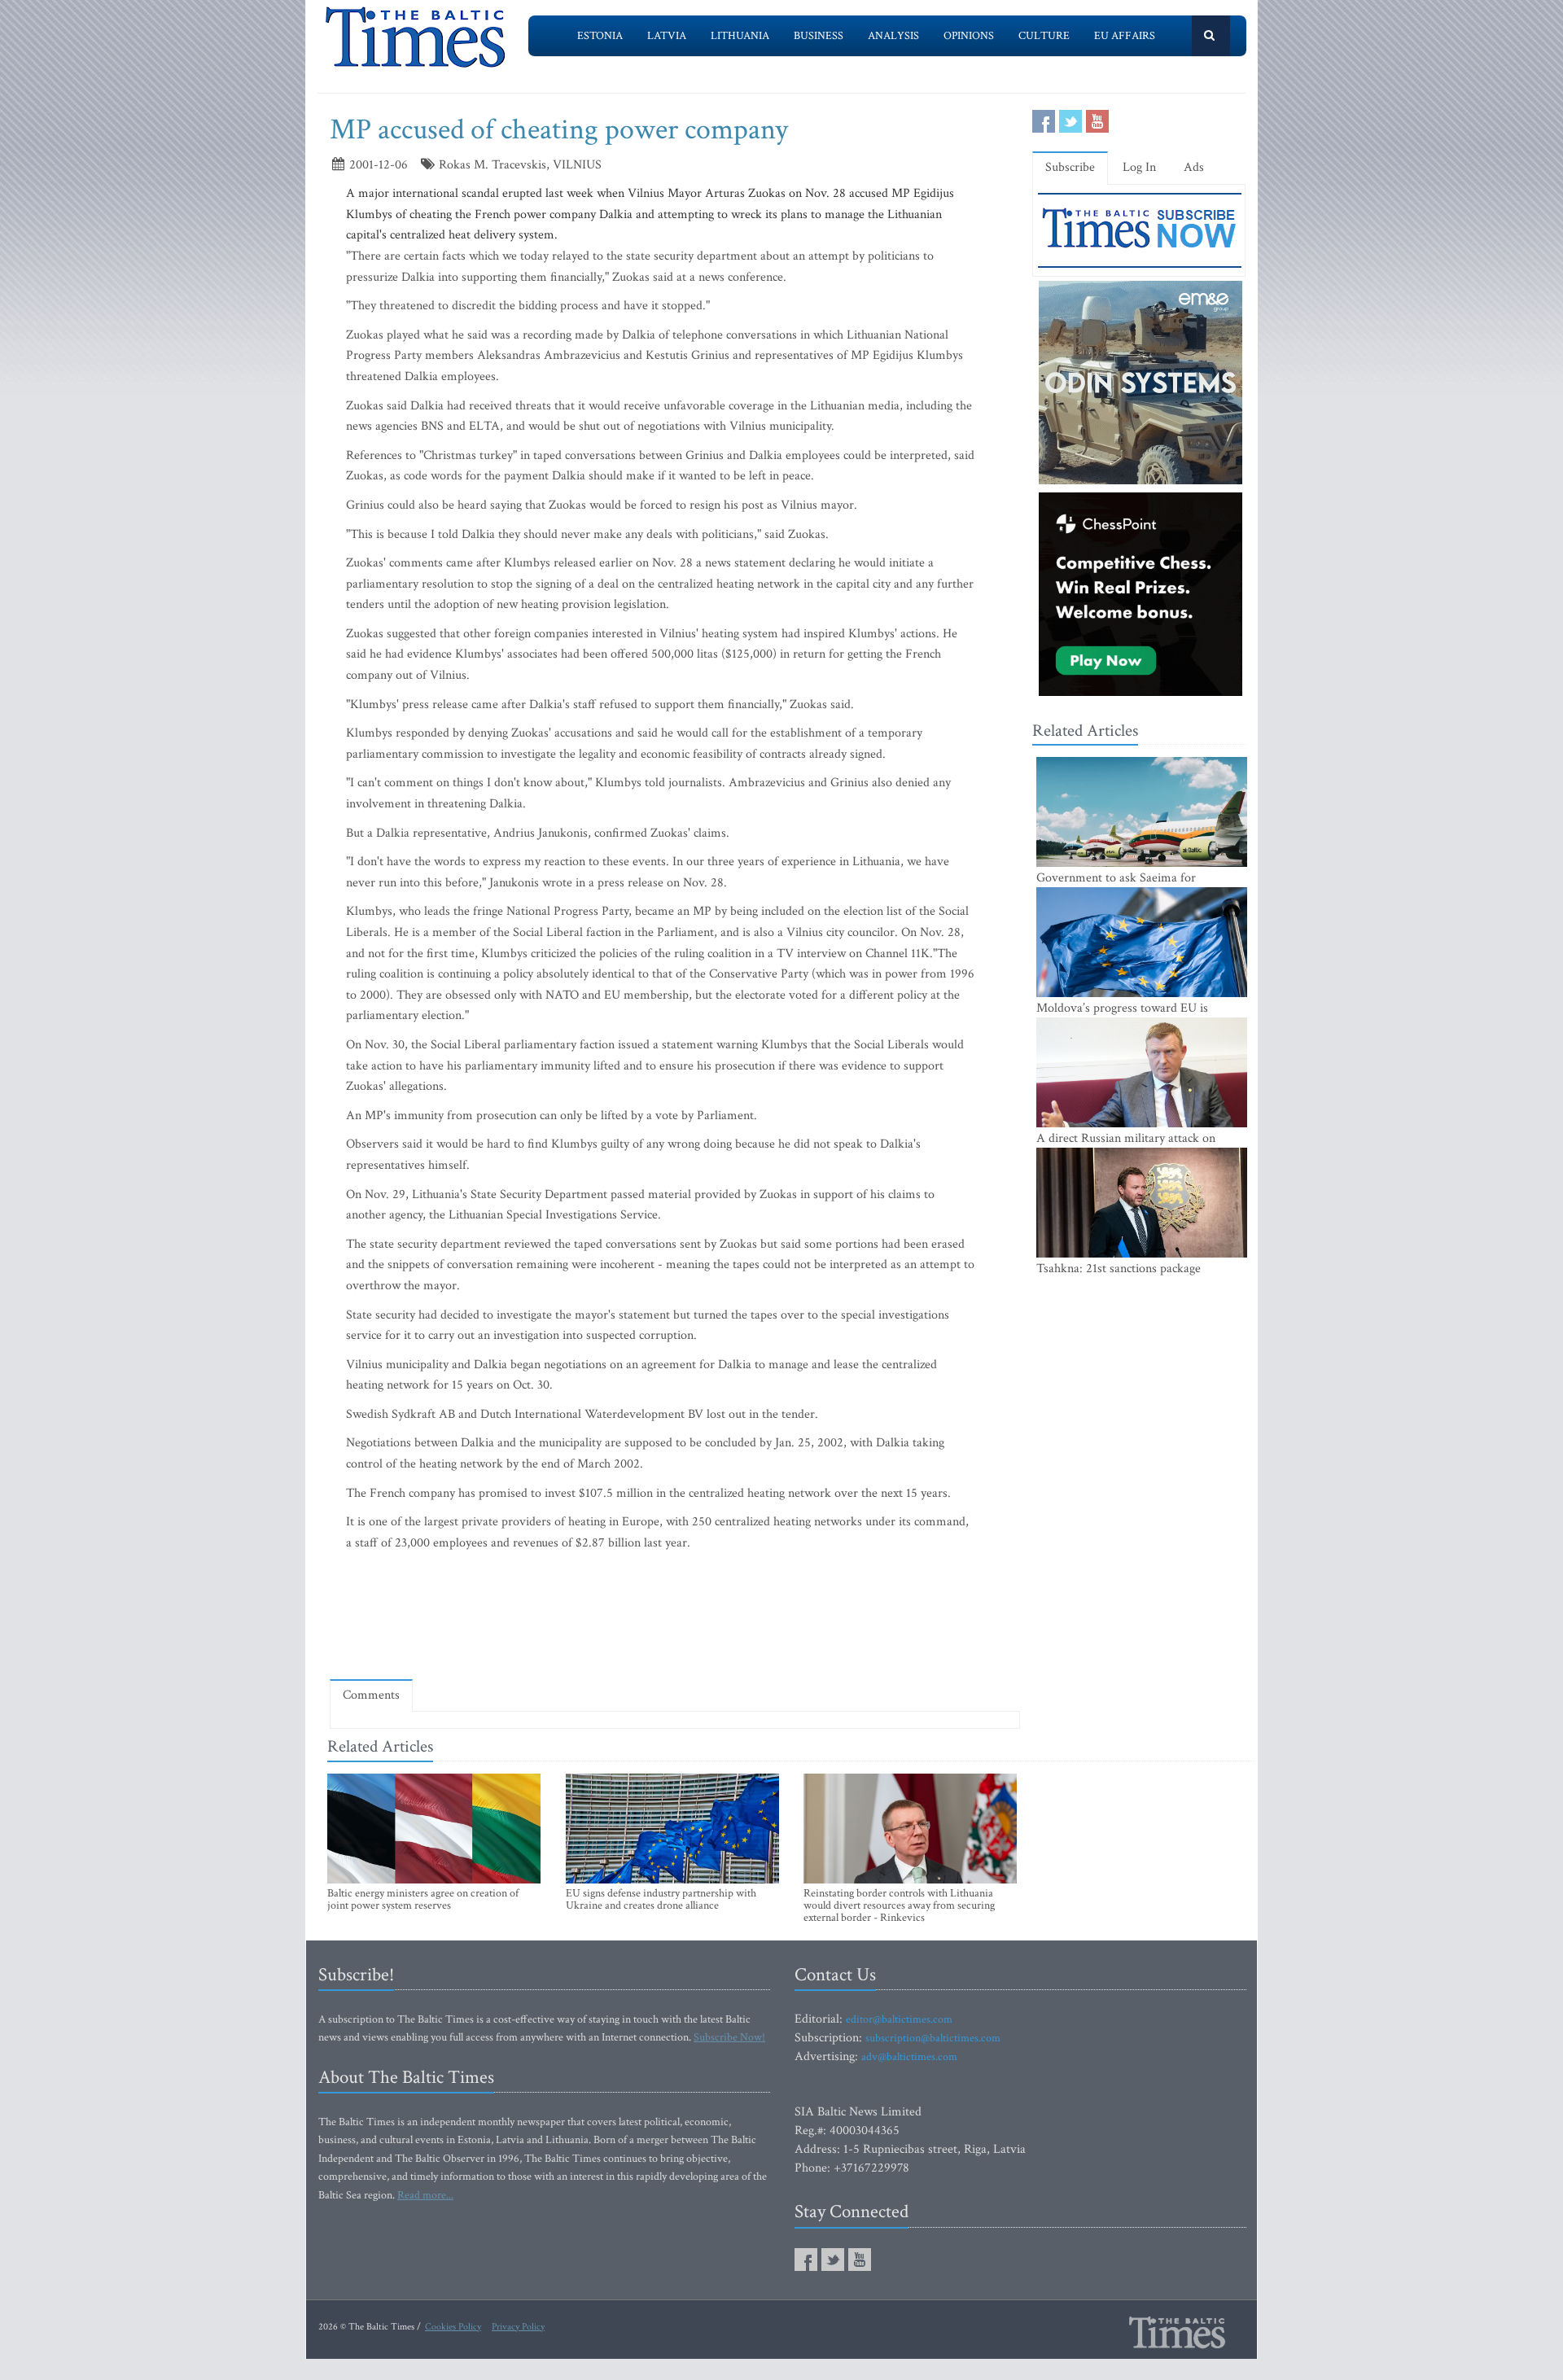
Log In (1139, 167)
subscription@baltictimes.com (933, 2038)
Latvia (667, 36)
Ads (1194, 167)
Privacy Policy (518, 2327)
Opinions (969, 36)
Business (819, 36)
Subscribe (1070, 167)
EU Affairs (1125, 36)
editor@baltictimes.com (899, 2019)
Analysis (893, 36)
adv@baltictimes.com (909, 2057)
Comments (371, 1695)
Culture (1044, 36)
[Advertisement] (675, 1619)
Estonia (600, 36)
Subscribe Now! (729, 2037)
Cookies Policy (453, 2327)
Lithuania (740, 36)
